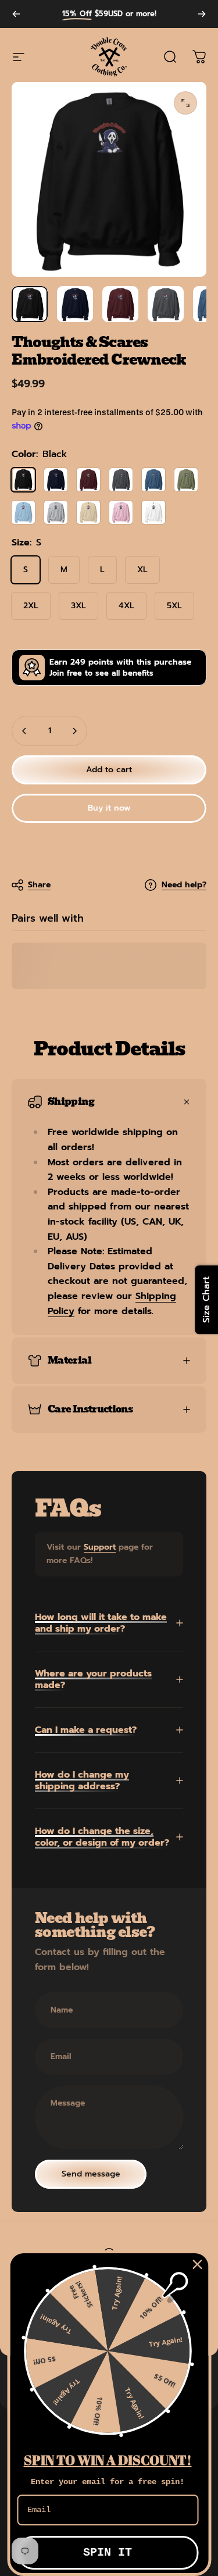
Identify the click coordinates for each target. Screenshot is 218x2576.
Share (39, 885)
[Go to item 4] (166, 304)
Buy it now (109, 808)
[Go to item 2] (75, 304)
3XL (78, 606)
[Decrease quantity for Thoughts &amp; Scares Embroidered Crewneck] (24, 731)
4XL (126, 606)
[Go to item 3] (120, 304)
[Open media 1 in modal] (185, 103)
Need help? (184, 885)
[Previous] (16, 14)
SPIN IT (108, 2552)
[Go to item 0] (30, 304)
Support (100, 1547)
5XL (174, 606)
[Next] (202, 14)
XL (142, 570)
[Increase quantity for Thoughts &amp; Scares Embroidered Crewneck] (74, 731)
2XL (31, 606)
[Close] (197, 2264)
